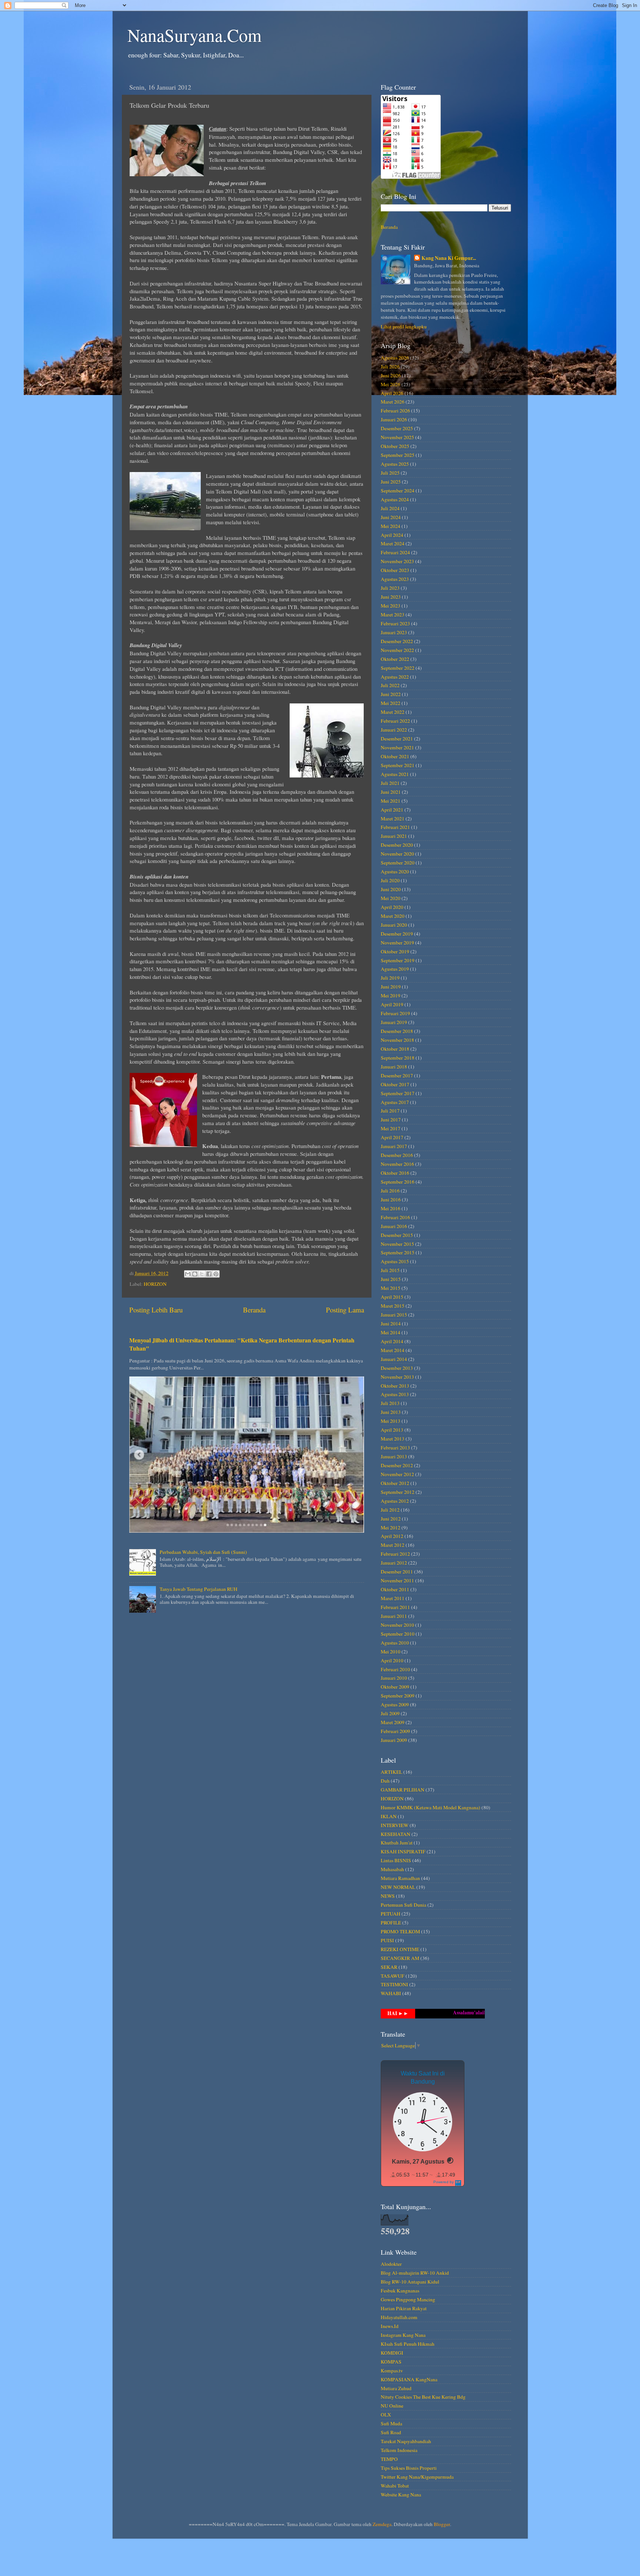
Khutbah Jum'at (397, 1843)
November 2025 (397, 437)
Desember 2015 (397, 1235)
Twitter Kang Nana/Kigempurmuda (417, 2477)
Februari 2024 (395, 552)
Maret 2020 (393, 916)
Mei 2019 (391, 996)
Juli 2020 (390, 880)
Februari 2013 (395, 1448)
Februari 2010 (395, 1669)
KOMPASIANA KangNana (409, 2379)
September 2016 (398, 1182)
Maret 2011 (393, 1598)
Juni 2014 (391, 1324)
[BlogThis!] (195, 1274)
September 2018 (398, 1058)
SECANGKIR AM (400, 1958)
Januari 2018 (394, 1067)
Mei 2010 (391, 1652)
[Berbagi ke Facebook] (209, 1274)
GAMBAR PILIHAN (403, 1790)
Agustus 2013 (395, 1394)
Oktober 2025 (395, 446)
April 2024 (392, 535)
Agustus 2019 (395, 969)
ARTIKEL (391, 1772)
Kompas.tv (392, 2371)
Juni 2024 (391, 517)
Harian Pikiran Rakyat (404, 2308)
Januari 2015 (394, 1315)
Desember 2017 (397, 1075)
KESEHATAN (396, 1834)
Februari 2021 (395, 827)
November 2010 (397, 1625)
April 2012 (392, 1536)
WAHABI (391, 1993)
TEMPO (389, 2459)
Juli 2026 (390, 367)
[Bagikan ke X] (202, 1274)
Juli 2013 (390, 1403)
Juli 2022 (390, 685)
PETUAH (391, 1914)
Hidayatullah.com (399, 2317)
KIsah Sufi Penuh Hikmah (408, 2344)
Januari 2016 (394, 1226)
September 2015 (398, 1252)
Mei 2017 (391, 1128)
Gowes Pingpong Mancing (408, 2299)
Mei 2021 (391, 801)
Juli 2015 (390, 1270)
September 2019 (398, 960)
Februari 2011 (395, 1607)
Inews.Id (390, 2326)
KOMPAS (391, 2362)
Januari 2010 (394, 1678)
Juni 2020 (391, 889)
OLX (386, 2415)
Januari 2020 (394, 925)
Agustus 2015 (395, 1261)
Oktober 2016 (395, 1173)
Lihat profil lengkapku (404, 327)
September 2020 (398, 863)
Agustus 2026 (395, 358)
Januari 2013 (394, 1456)
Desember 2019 (397, 934)
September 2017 (398, 1093)
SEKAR (389, 1967)
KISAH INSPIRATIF (403, 1851)
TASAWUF (393, 1976)
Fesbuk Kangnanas (400, 2291)
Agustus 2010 (395, 1643)
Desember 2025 (397, 428)
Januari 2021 (394, 836)
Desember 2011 (397, 1572)
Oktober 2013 (395, 1386)
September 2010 (398, 1634)
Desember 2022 (397, 641)
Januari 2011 (394, 1616)
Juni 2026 (391, 375)
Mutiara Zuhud (396, 2388)
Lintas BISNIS (396, 1860)
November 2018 (397, 1040)
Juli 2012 (390, 1510)
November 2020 (397, 854)
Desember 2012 (397, 1465)
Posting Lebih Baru (156, 1310)
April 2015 (392, 1297)
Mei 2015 (391, 1288)
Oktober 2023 (395, 570)
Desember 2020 (397, 845)
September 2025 (398, 455)
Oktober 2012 (395, 1483)
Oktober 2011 (395, 1589)
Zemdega (382, 2524)
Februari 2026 (395, 411)
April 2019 (392, 1004)
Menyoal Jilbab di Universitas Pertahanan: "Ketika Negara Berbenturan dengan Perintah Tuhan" (242, 1344)
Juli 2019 (390, 978)
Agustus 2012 (395, 1501)
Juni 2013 (391, 1412)
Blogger (442, 2524)
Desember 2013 (397, 1368)
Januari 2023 (394, 632)
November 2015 (397, 1244)
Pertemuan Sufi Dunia (404, 1905)
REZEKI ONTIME (400, 1949)
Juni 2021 (391, 792)
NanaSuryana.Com (194, 35)
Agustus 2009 (395, 1704)
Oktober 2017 (395, 1084)
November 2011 (397, 1580)
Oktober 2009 (395, 1687)
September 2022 (398, 668)
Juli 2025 (390, 473)
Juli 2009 (390, 1713)
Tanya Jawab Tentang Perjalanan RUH (199, 1589)
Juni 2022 (391, 694)
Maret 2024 (393, 543)
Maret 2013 (393, 1439)
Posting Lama (345, 1310)
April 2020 (392, 907)
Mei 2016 (391, 1208)
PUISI (387, 1940)
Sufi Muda (391, 2423)
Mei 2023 (391, 606)
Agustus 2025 (395, 464)
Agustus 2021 (395, 774)
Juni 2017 (391, 1120)
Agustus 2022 (395, 677)
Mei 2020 (391, 898)
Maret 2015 (393, 1306)
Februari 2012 (395, 1554)
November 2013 (397, 1377)
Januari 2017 (394, 1146)
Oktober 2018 (395, 1049)
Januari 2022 (394, 730)
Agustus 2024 (395, 499)
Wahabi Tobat (395, 2486)
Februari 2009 (395, 1731)
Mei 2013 (391, 1421)
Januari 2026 (394, 419)
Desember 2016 (397, 1155)
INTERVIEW (395, 1825)
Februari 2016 (395, 1217)
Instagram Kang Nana (403, 2335)
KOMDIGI (392, 2353)
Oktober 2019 (395, 951)
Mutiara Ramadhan (400, 1878)
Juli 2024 (390, 508)
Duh (385, 1781)
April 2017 (392, 1137)
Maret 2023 (393, 615)
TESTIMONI (394, 1984)
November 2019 (397, 943)
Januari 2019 (394, 1022)
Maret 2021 (393, 819)
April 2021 (392, 810)
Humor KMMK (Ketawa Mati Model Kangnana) (431, 1807)
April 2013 (392, 1430)
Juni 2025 (391, 482)
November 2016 (397, 1164)
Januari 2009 (394, 1740)
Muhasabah (392, 1869)
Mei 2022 (391, 703)
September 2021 (398, 765)
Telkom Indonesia (399, 2450)
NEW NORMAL (398, 1887)
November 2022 (397, 650)
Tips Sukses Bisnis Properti (409, 2468)
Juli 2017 (390, 1111)
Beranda (254, 1310)
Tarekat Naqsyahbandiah (406, 2441)
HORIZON (155, 1284)
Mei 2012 (391, 1528)
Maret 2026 (393, 402)
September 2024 (398, 491)
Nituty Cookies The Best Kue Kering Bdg (423, 2397)
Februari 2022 (395, 721)
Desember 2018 (397, 1031)
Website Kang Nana (401, 2495)
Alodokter (391, 2264)
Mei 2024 (391, 526)
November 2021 (397, 747)
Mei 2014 (391, 1332)
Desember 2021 (397, 739)
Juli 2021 (390, 783)
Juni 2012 (391, 1519)
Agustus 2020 (395, 872)
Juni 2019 (391, 987)
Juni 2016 (391, 1200)
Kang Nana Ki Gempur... (449, 258)
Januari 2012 (394, 1563)
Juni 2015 (391, 1279)
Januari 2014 (394, 1359)
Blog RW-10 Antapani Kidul (410, 2282)
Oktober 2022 (395, 659)
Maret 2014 (393, 1350)
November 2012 (397, 1474)
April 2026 (392, 393)
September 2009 (398, 1696)
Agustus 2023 (395, 579)
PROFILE (391, 1923)
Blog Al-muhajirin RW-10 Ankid (415, 2273)
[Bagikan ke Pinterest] (216, 1274)
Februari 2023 (395, 623)
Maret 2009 (393, 1722)
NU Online (392, 2406)
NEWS (388, 1896)
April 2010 (392, 1660)
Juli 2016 (390, 1191)
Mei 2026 (391, 384)
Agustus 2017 (395, 1102)
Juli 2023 (390, 588)
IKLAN (389, 1816)
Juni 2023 (391, 597)
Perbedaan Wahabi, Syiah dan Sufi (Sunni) (203, 1552)
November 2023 (397, 561)
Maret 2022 (393, 712)
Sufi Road (391, 2432)
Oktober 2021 (395, 756)
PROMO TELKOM (400, 1931)
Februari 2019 (395, 1013)
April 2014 (392, 1341)
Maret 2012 (393, 1545)
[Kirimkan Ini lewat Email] (188, 1274)
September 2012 (398, 1492)
